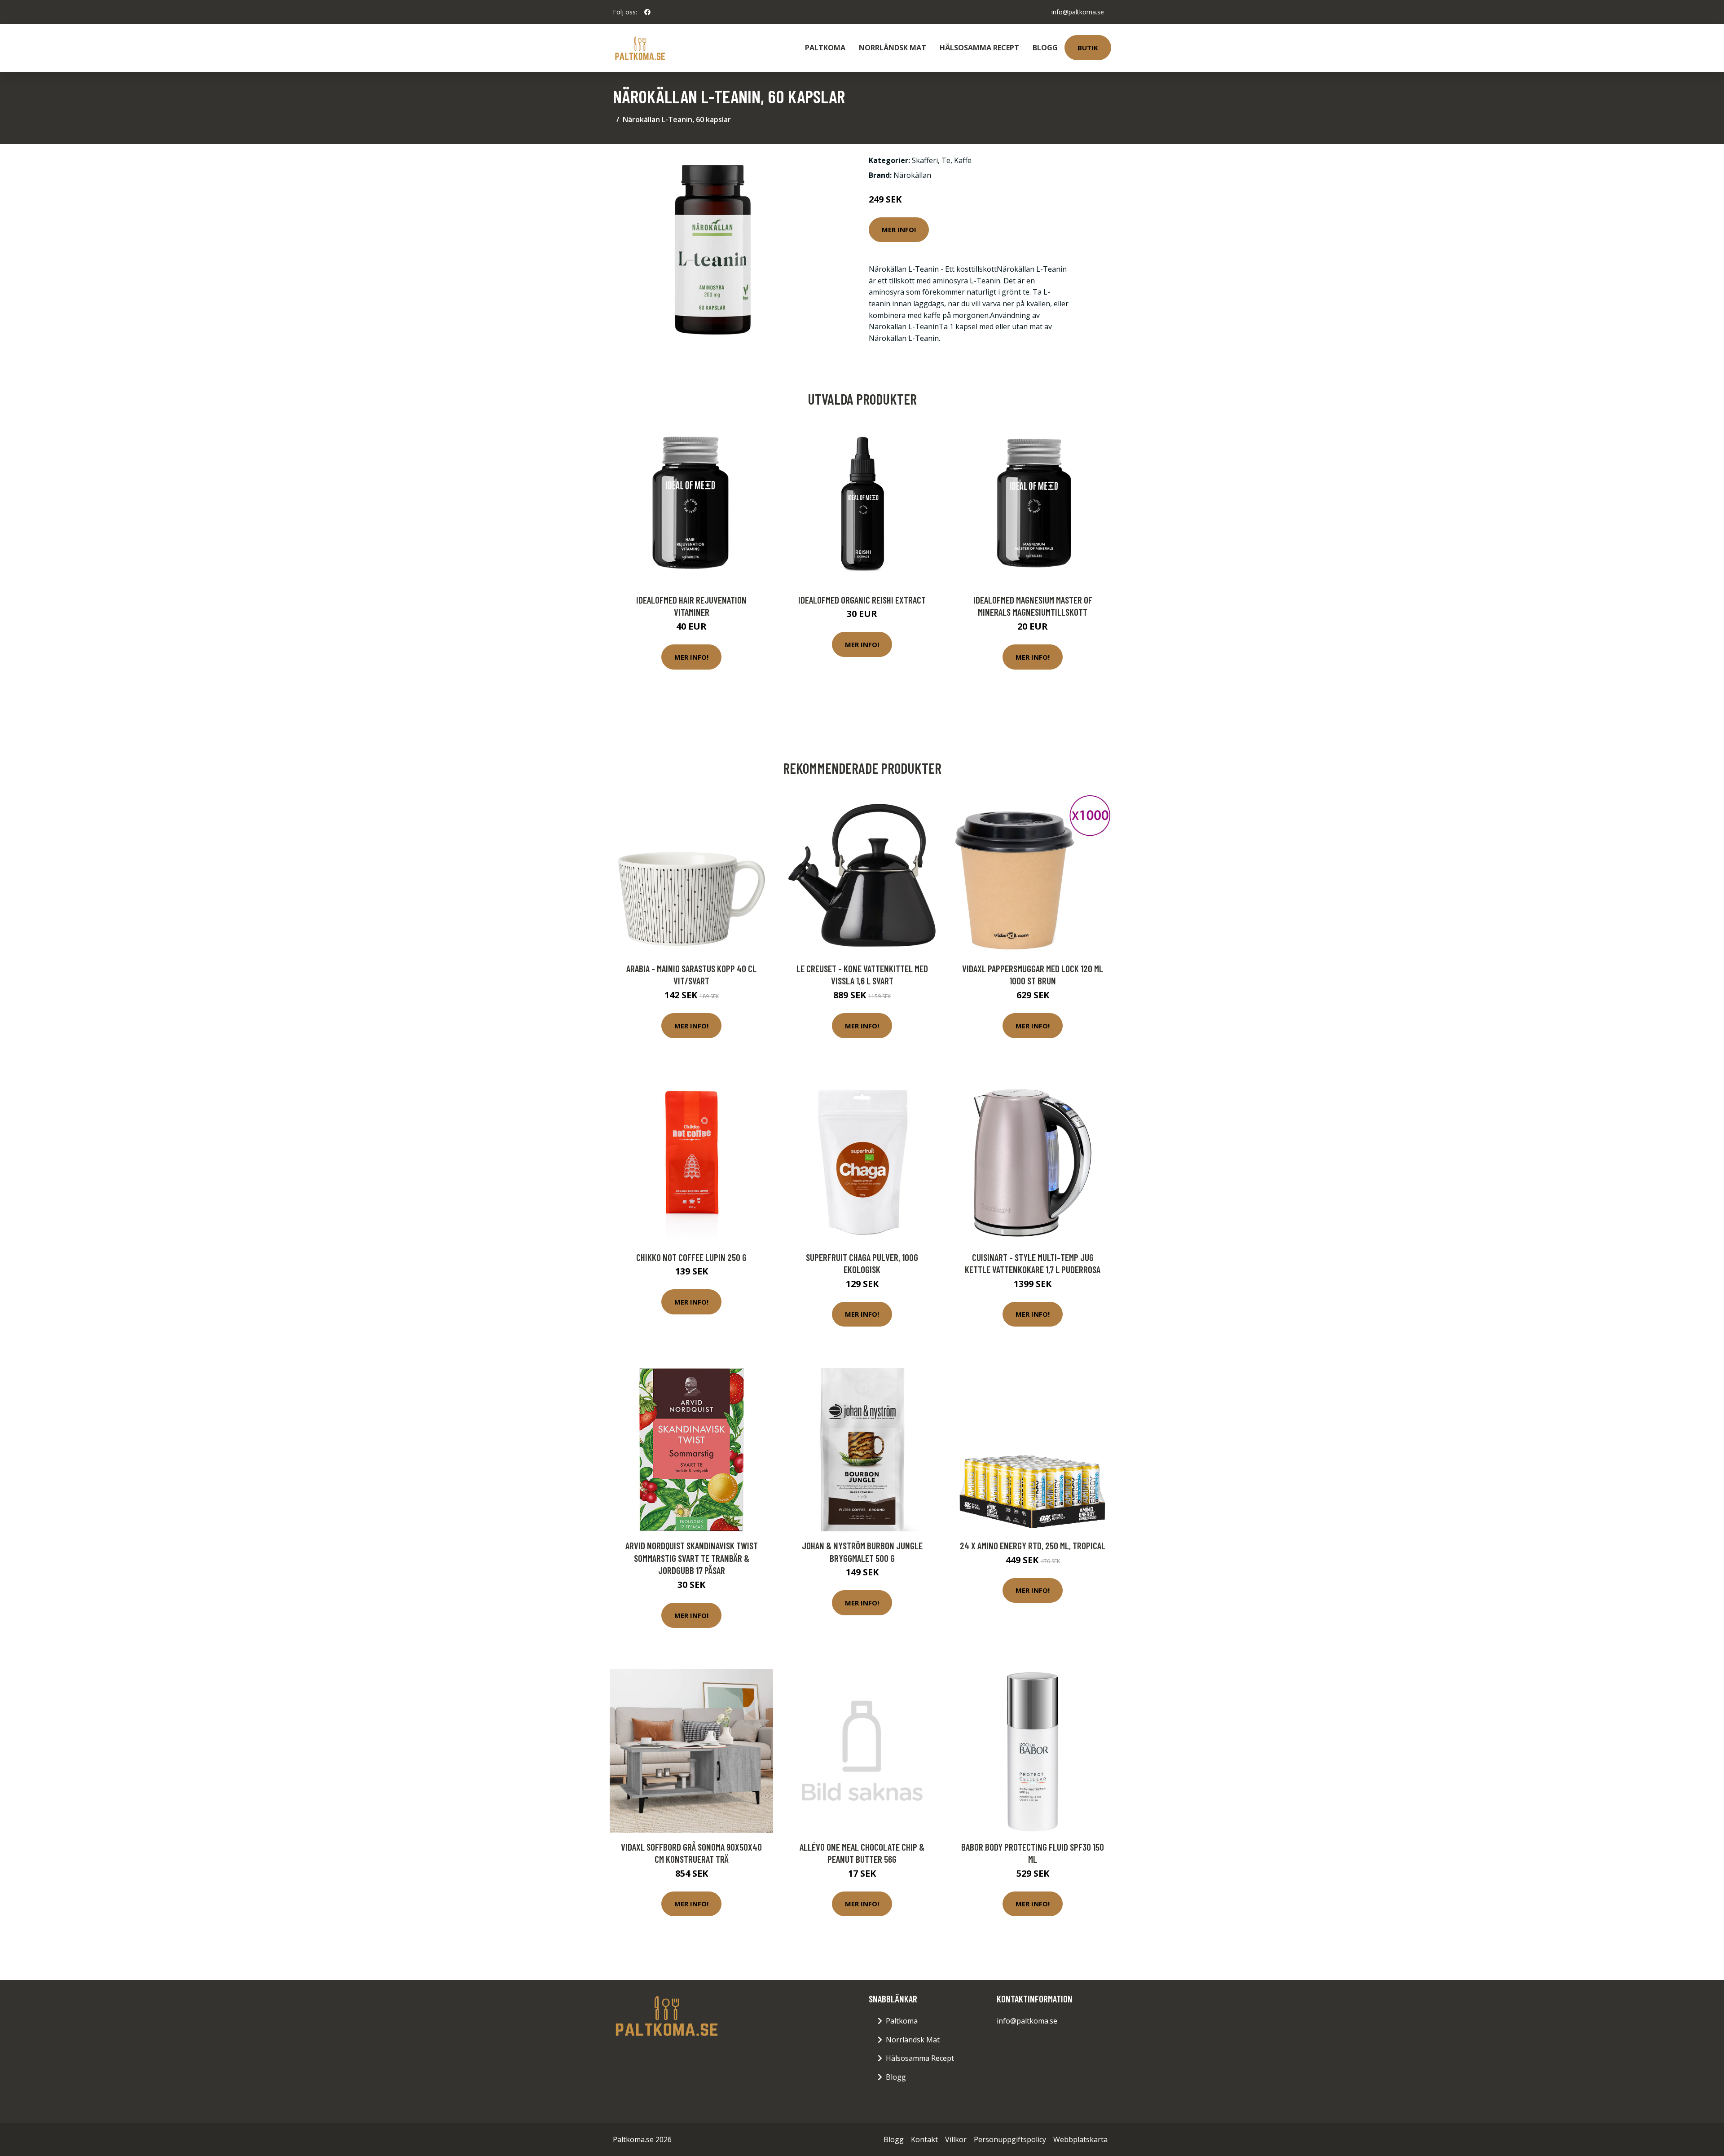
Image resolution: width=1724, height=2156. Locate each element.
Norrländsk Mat (893, 48)
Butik (1088, 48)
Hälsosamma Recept (979, 48)
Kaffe (963, 160)
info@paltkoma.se (1078, 12)
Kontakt (924, 2139)
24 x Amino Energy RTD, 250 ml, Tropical (1033, 1545)
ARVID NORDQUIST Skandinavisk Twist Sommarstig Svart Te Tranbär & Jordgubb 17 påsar (692, 1558)
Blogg (1045, 48)
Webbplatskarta (1080, 2139)
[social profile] (647, 12)
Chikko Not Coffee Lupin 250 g (691, 1257)
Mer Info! (899, 229)
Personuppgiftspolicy (1010, 2139)
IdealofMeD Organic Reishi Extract (862, 600)
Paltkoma (825, 48)
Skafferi (925, 160)
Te (946, 160)
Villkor (956, 2139)
